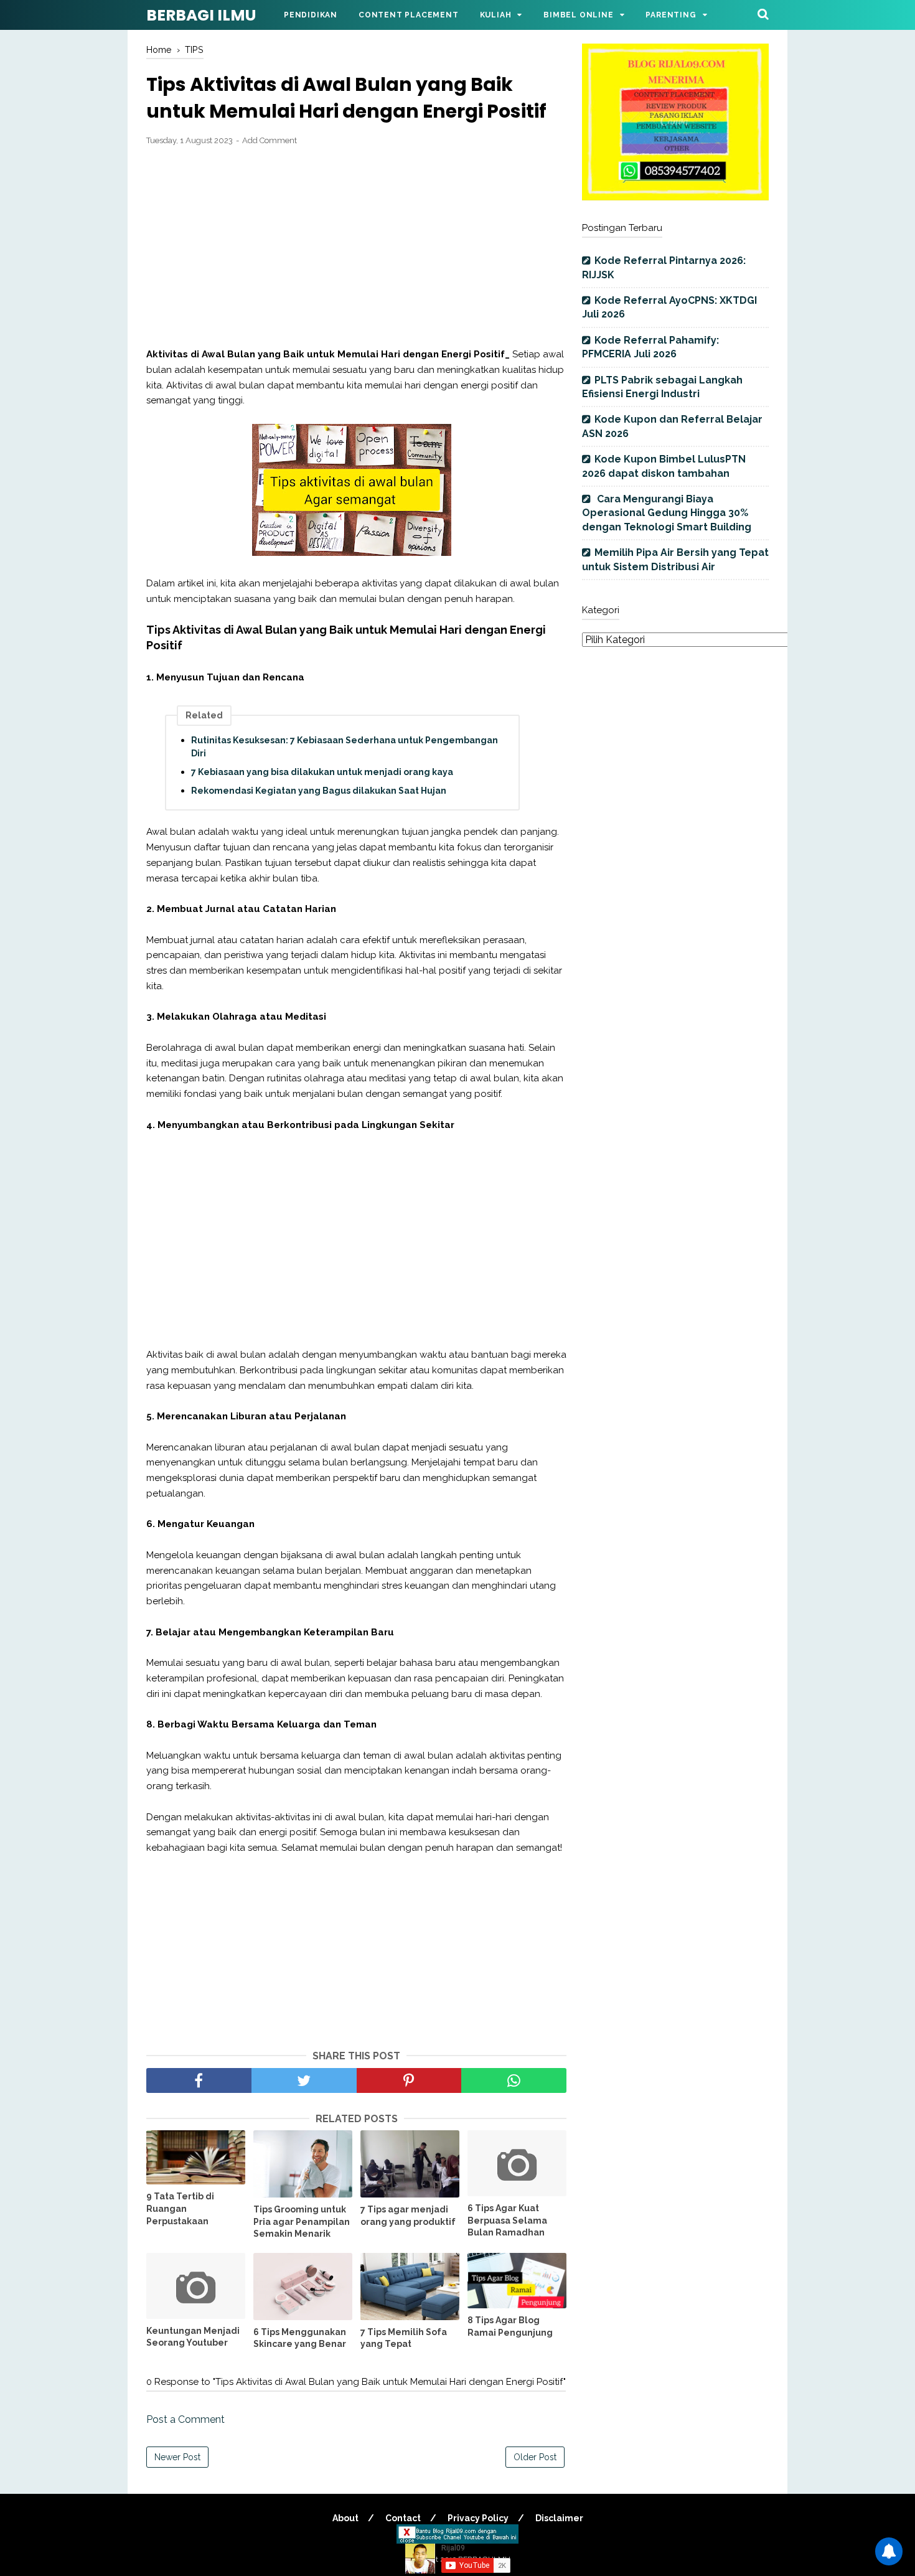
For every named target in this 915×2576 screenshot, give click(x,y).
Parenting (671, 15)
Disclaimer (559, 2518)
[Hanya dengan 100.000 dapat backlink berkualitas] (675, 197)
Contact (403, 2518)
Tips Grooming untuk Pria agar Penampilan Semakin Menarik (302, 2221)
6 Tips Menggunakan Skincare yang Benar (300, 2338)
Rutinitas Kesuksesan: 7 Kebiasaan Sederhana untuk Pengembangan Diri (345, 747)
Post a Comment (185, 2419)
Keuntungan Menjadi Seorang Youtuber (193, 2337)
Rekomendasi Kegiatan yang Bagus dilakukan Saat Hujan (319, 791)
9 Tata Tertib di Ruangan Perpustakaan (180, 2208)
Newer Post (177, 2457)
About (345, 2518)
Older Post (535, 2457)
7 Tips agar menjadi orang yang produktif (408, 2216)
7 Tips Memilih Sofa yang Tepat (404, 2338)
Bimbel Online (578, 15)
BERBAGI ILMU (201, 15)
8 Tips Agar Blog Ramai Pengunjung (510, 2326)
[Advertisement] (356, 247)
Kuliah (496, 15)
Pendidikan (311, 15)
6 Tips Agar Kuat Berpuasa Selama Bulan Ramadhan (507, 2220)
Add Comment (270, 140)
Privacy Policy (478, 2518)
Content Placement (409, 15)
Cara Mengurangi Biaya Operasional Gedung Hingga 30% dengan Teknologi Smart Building (667, 513)
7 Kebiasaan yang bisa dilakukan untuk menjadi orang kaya (322, 772)
